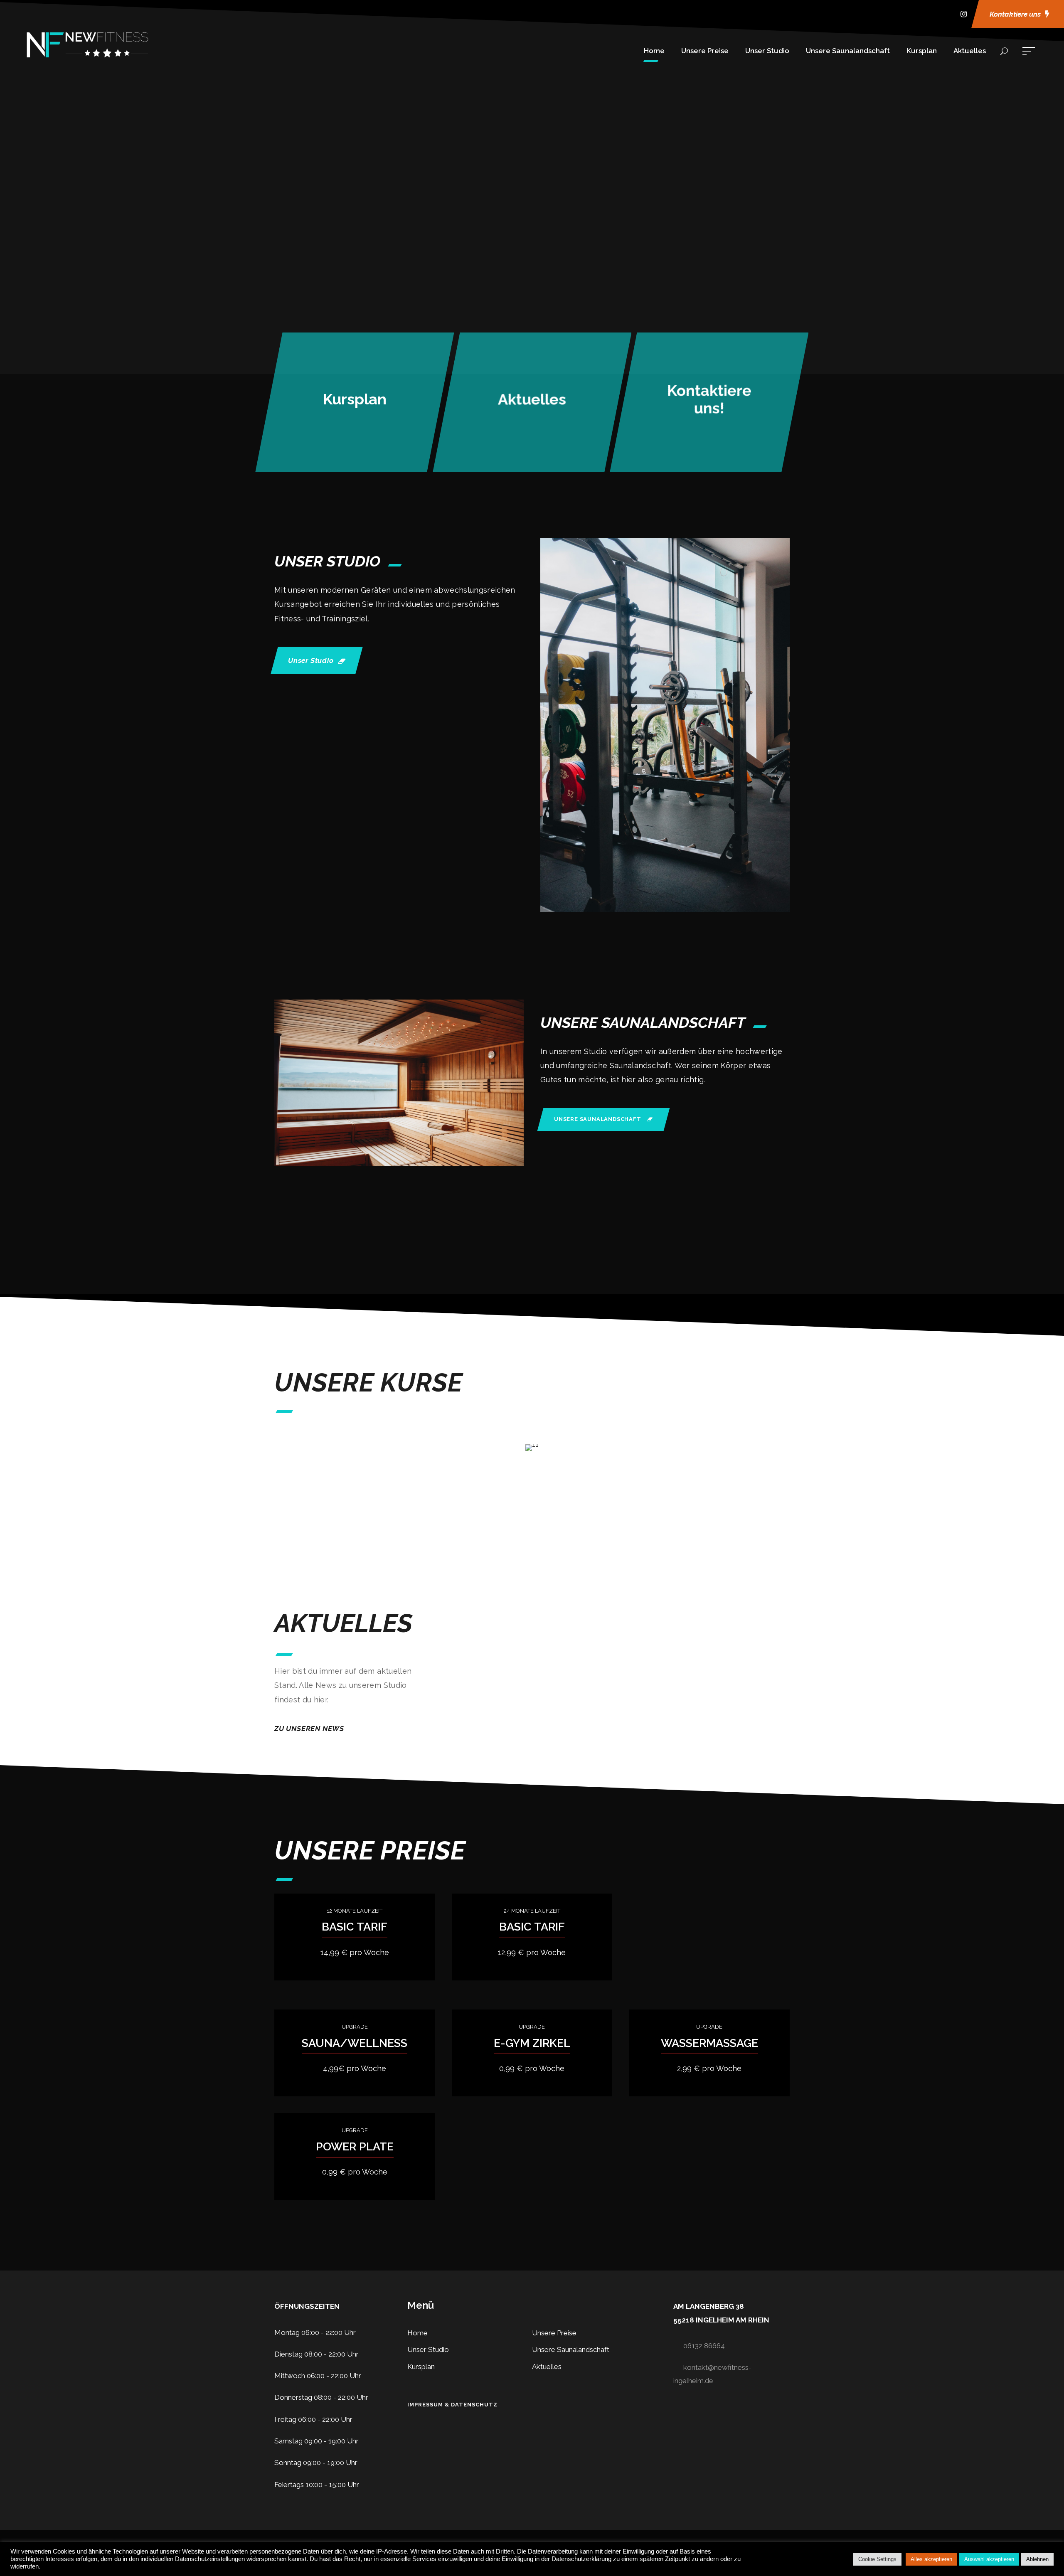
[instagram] (964, 14)
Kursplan (922, 51)
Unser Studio (767, 51)
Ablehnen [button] (1037, 2559)
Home (654, 51)
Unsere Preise (705, 51)
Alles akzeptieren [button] (931, 2559)
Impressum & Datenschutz (452, 2405)
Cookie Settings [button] (877, 2559)
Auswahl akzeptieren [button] (989, 2559)
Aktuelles (970, 51)
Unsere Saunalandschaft (848, 51)
